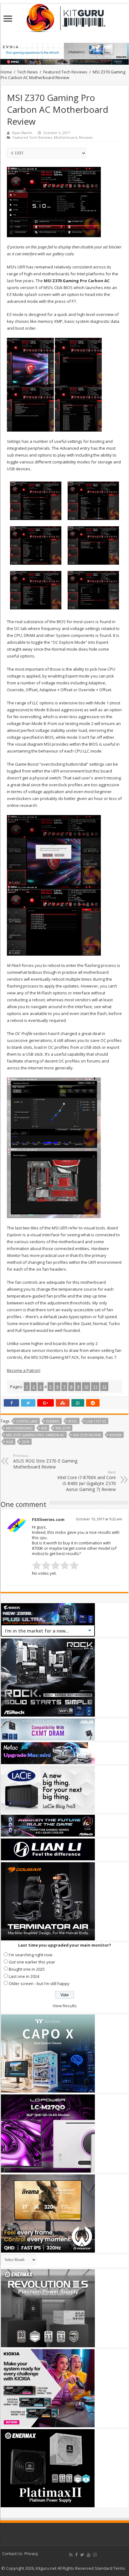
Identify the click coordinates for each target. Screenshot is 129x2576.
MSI (44, 1428)
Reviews (86, 137)
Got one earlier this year (32, 1962)
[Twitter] (82, 2555)
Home (6, 72)
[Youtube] (89, 2555)
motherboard (19, 1428)
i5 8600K (53, 1421)
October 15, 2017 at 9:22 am (99, 1519)
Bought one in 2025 (27, 1969)
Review (115, 1435)
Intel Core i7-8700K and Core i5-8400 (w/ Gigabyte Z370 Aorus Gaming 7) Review (87, 1481)
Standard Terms (110, 2568)
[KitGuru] (64, 16)
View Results (65, 2006)
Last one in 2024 (24, 1976)
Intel (73, 1421)
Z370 (26, 1442)
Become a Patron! (24, 1370)
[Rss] (71, 2555)
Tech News (28, 72)
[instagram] (95, 2555)
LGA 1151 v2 (96, 1421)
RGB (10, 1442)
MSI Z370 (63, 1428)
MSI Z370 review (87, 1435)
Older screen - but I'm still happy (39, 1983)
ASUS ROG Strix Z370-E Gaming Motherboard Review (45, 1461)
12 (104, 1387)
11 (95, 1387)
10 (86, 1387)
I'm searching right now (31, 1955)
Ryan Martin (22, 133)
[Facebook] (76, 2555)
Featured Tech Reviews (65, 72)
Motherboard (65, 137)
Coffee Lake (27, 1421)
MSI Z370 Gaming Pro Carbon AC (35, 1435)
